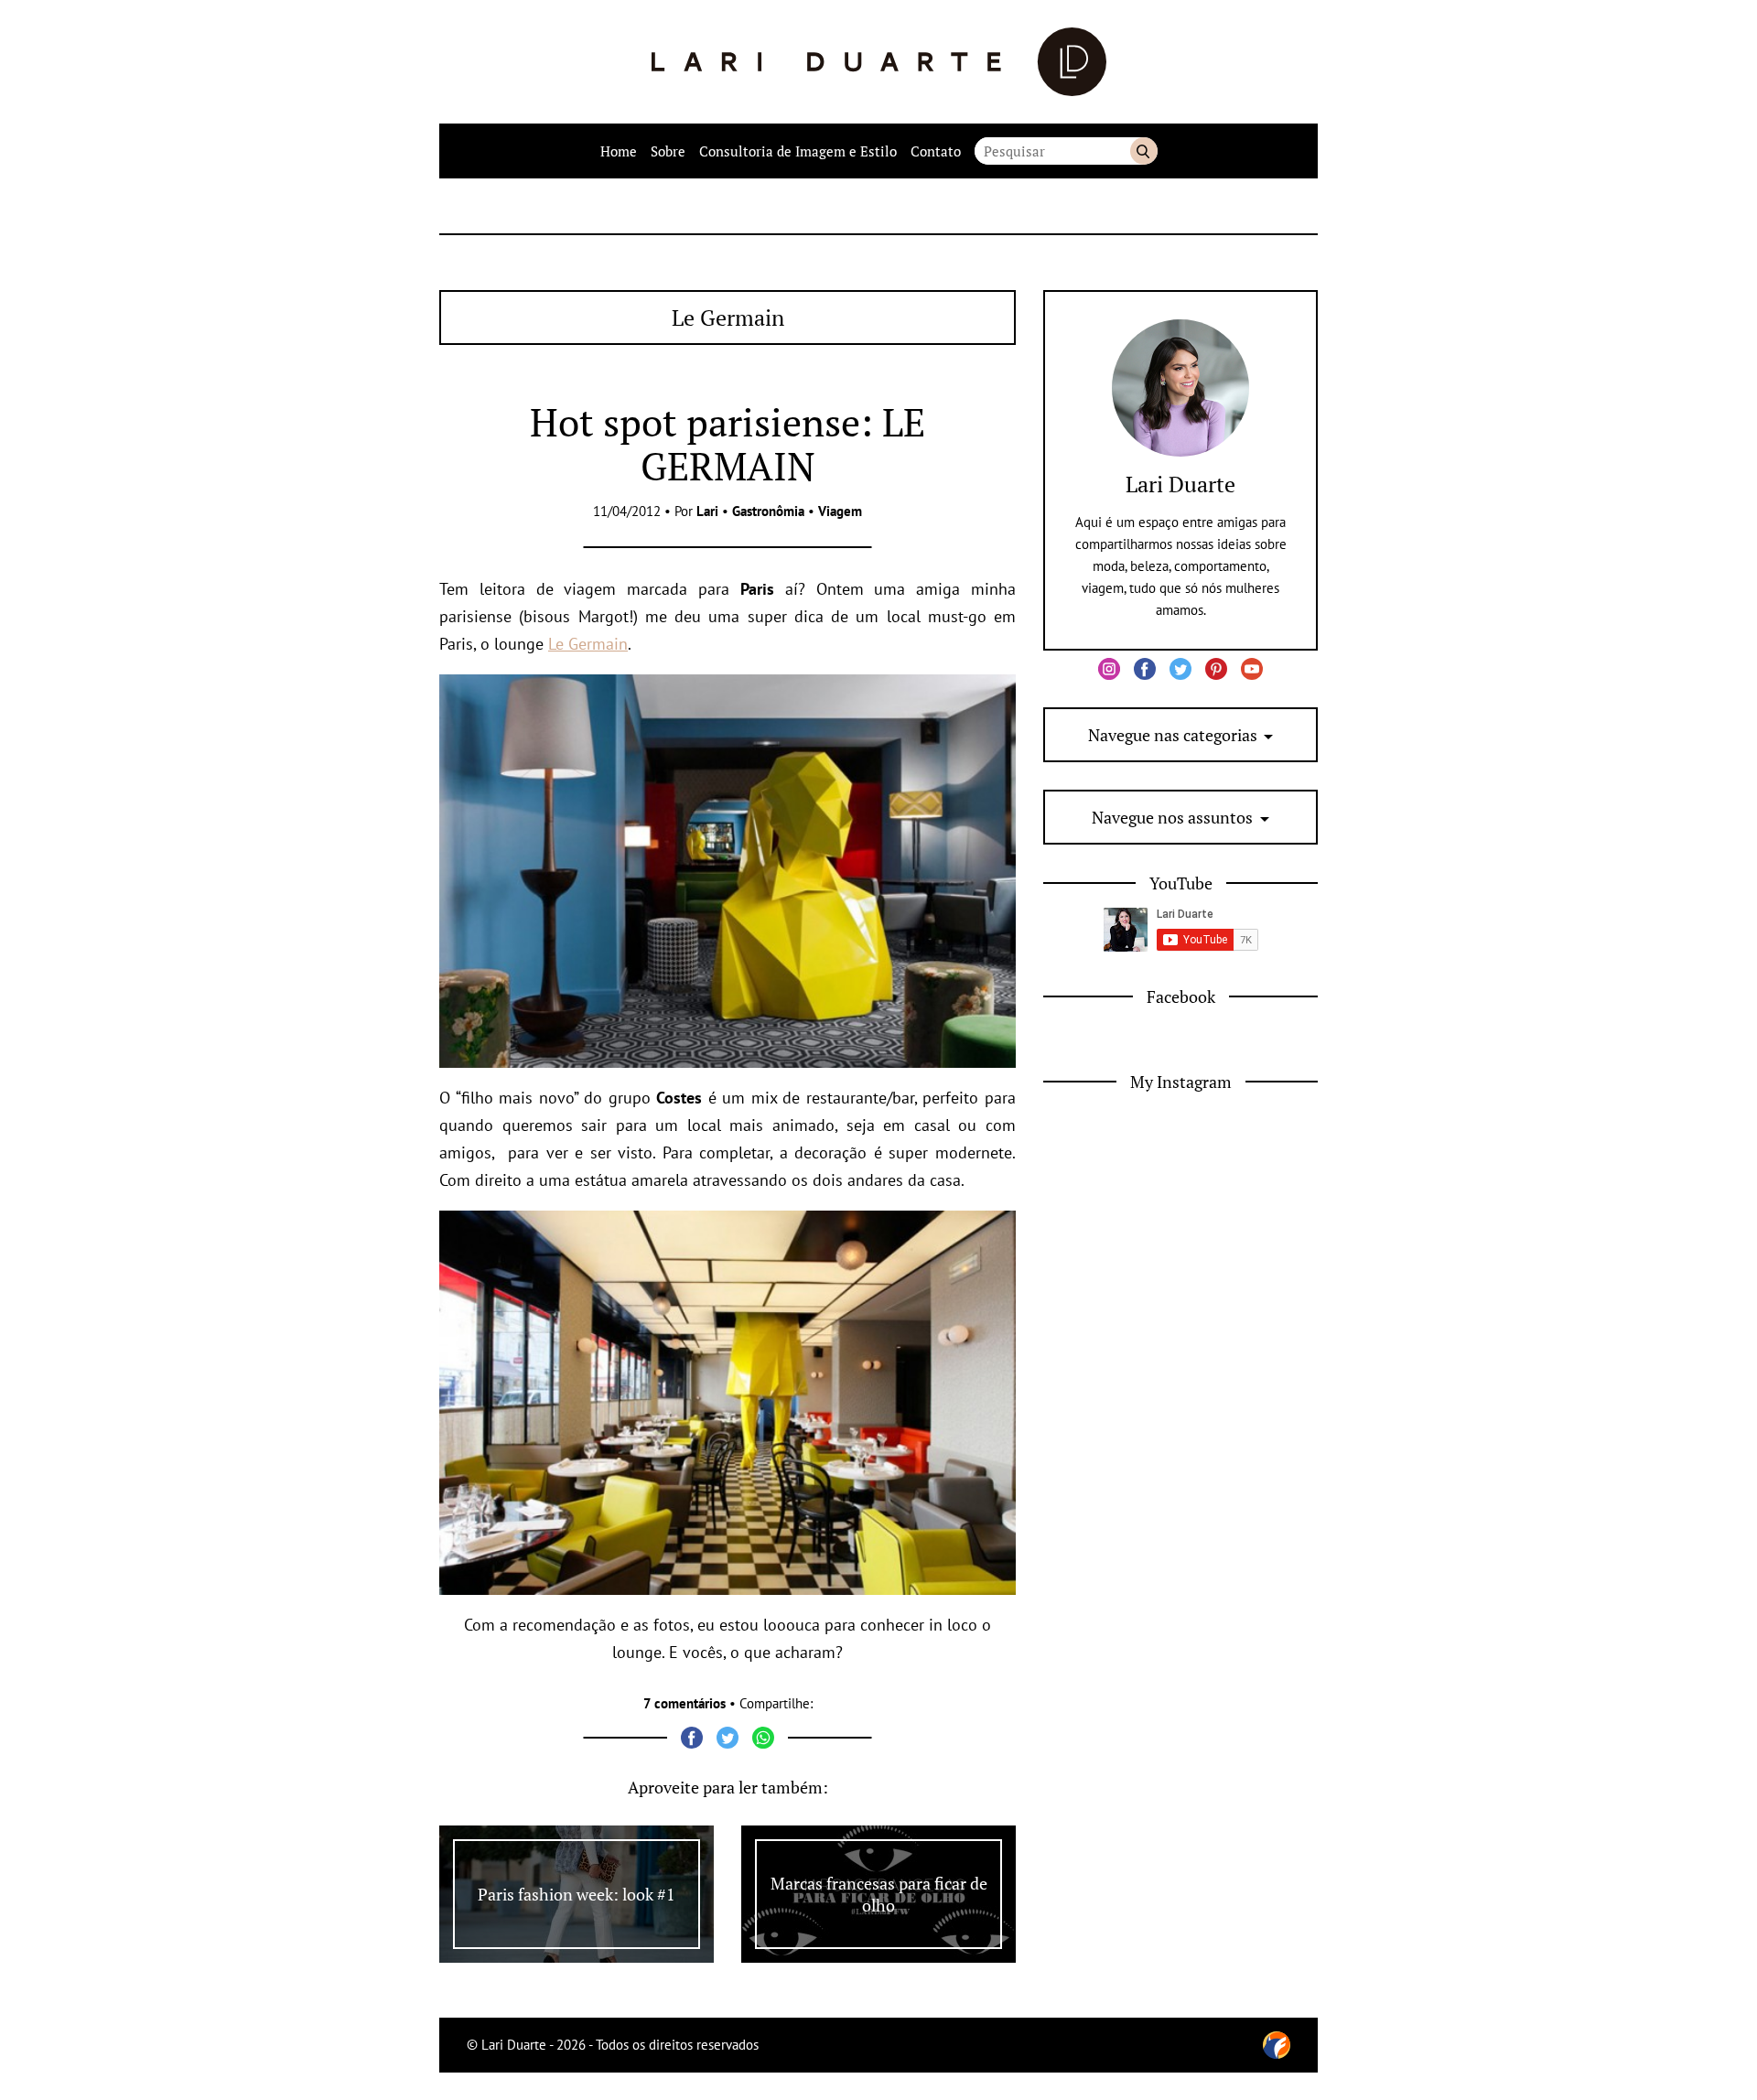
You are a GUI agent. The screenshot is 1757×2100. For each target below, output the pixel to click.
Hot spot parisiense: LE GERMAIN (728, 444)
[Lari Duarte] (879, 62)
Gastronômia (768, 511)
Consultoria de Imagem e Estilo (798, 151)
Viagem (840, 511)
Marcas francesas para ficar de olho (879, 1894)
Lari (707, 511)
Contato (936, 151)
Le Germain (588, 644)
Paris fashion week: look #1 (577, 1894)
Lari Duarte (1180, 484)
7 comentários (684, 1703)
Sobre (668, 151)
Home (619, 151)
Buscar (1144, 151)
